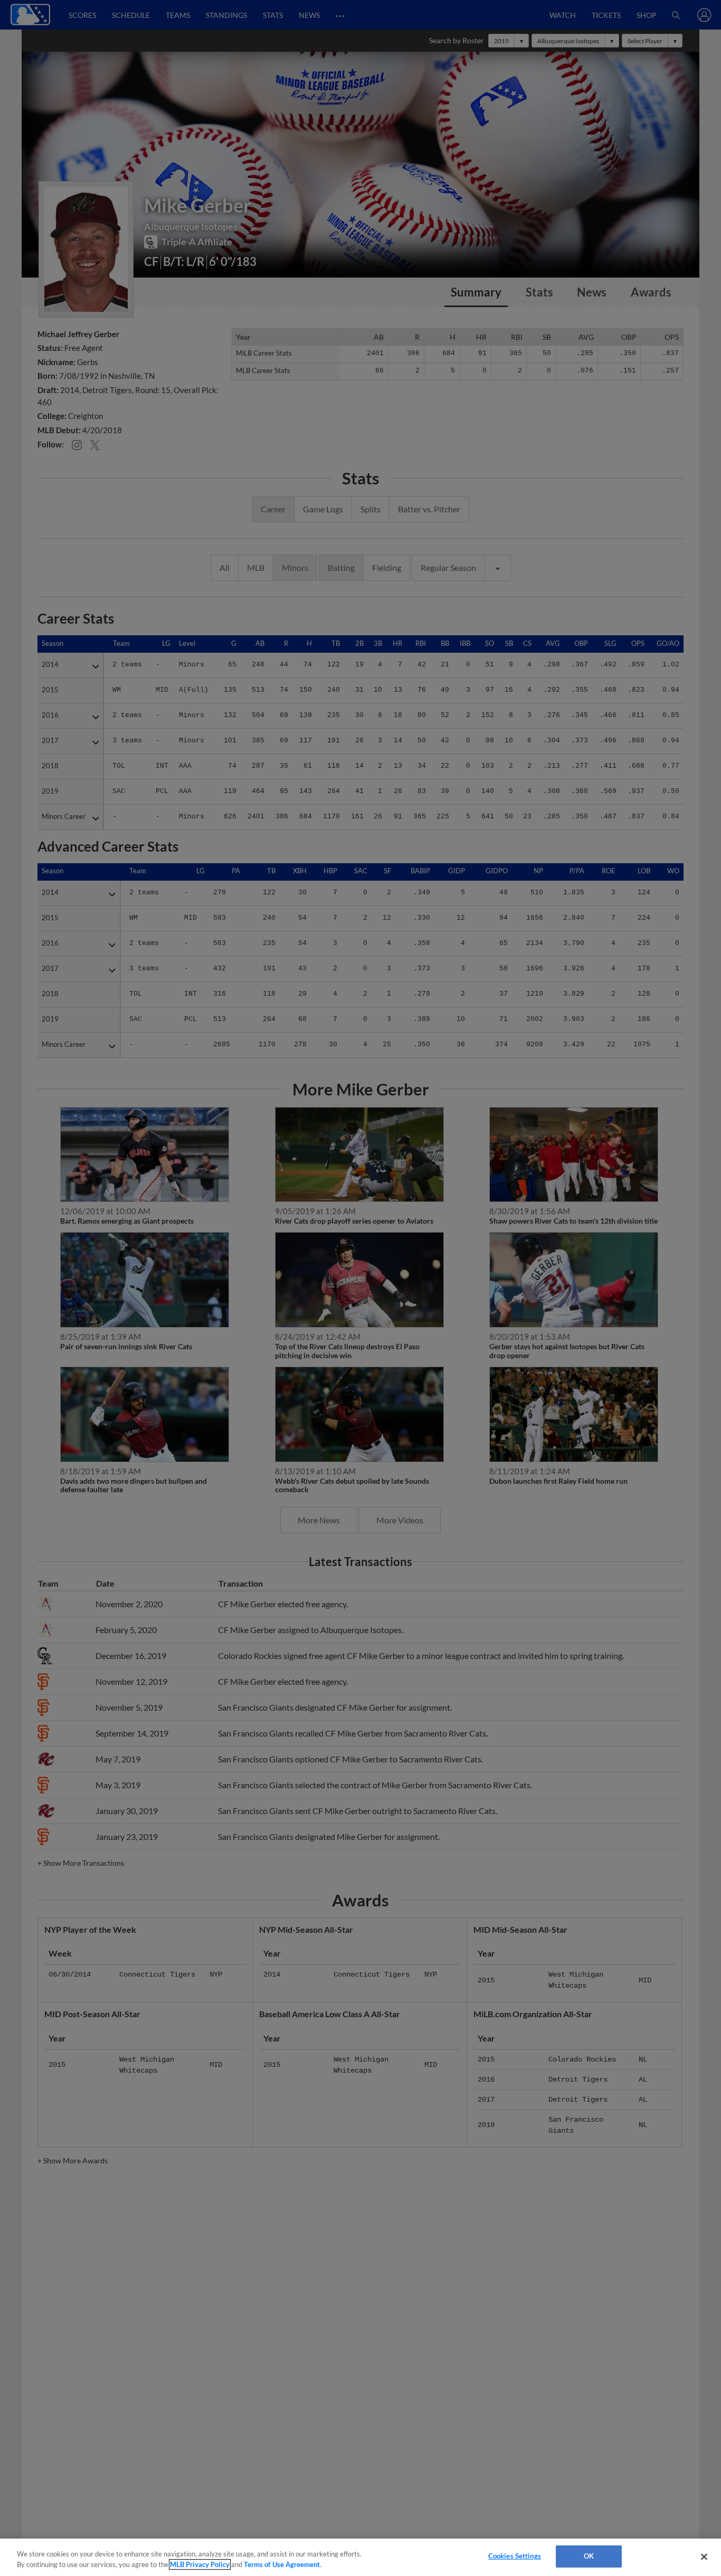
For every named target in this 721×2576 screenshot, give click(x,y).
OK (589, 2556)
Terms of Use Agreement (282, 2564)
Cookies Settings (515, 2556)
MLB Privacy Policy (200, 2564)
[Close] (704, 2556)
